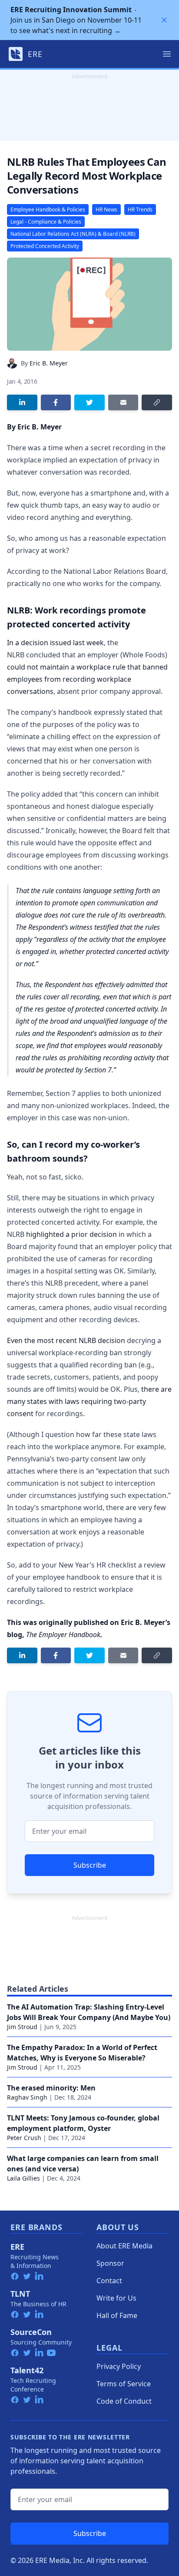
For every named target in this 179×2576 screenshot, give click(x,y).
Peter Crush (24, 2138)
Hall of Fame (117, 2315)
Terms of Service (124, 2384)
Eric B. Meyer (49, 363)
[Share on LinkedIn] (22, 402)
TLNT (20, 2294)
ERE (17, 2247)
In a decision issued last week (55, 643)
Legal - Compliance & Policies (46, 222)
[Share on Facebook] (56, 402)
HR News (106, 209)
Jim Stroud (22, 2027)
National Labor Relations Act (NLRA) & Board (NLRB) (73, 234)
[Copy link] (157, 402)
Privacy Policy (119, 2366)
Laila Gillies (23, 2178)
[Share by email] (123, 402)
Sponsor (110, 2263)
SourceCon (31, 2332)
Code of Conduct (124, 2401)
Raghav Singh (27, 2097)
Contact (109, 2281)
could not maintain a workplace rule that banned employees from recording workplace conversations (87, 679)
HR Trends (140, 209)
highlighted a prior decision (71, 1234)
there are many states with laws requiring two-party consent (89, 1401)
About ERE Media (124, 2246)
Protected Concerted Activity (45, 246)
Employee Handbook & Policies (48, 209)
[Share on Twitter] (89, 402)
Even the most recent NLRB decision (66, 1340)
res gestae (50, 1009)
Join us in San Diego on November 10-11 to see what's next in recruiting (76, 20)
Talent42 (27, 2370)
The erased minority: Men (51, 2088)
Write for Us (116, 2298)
